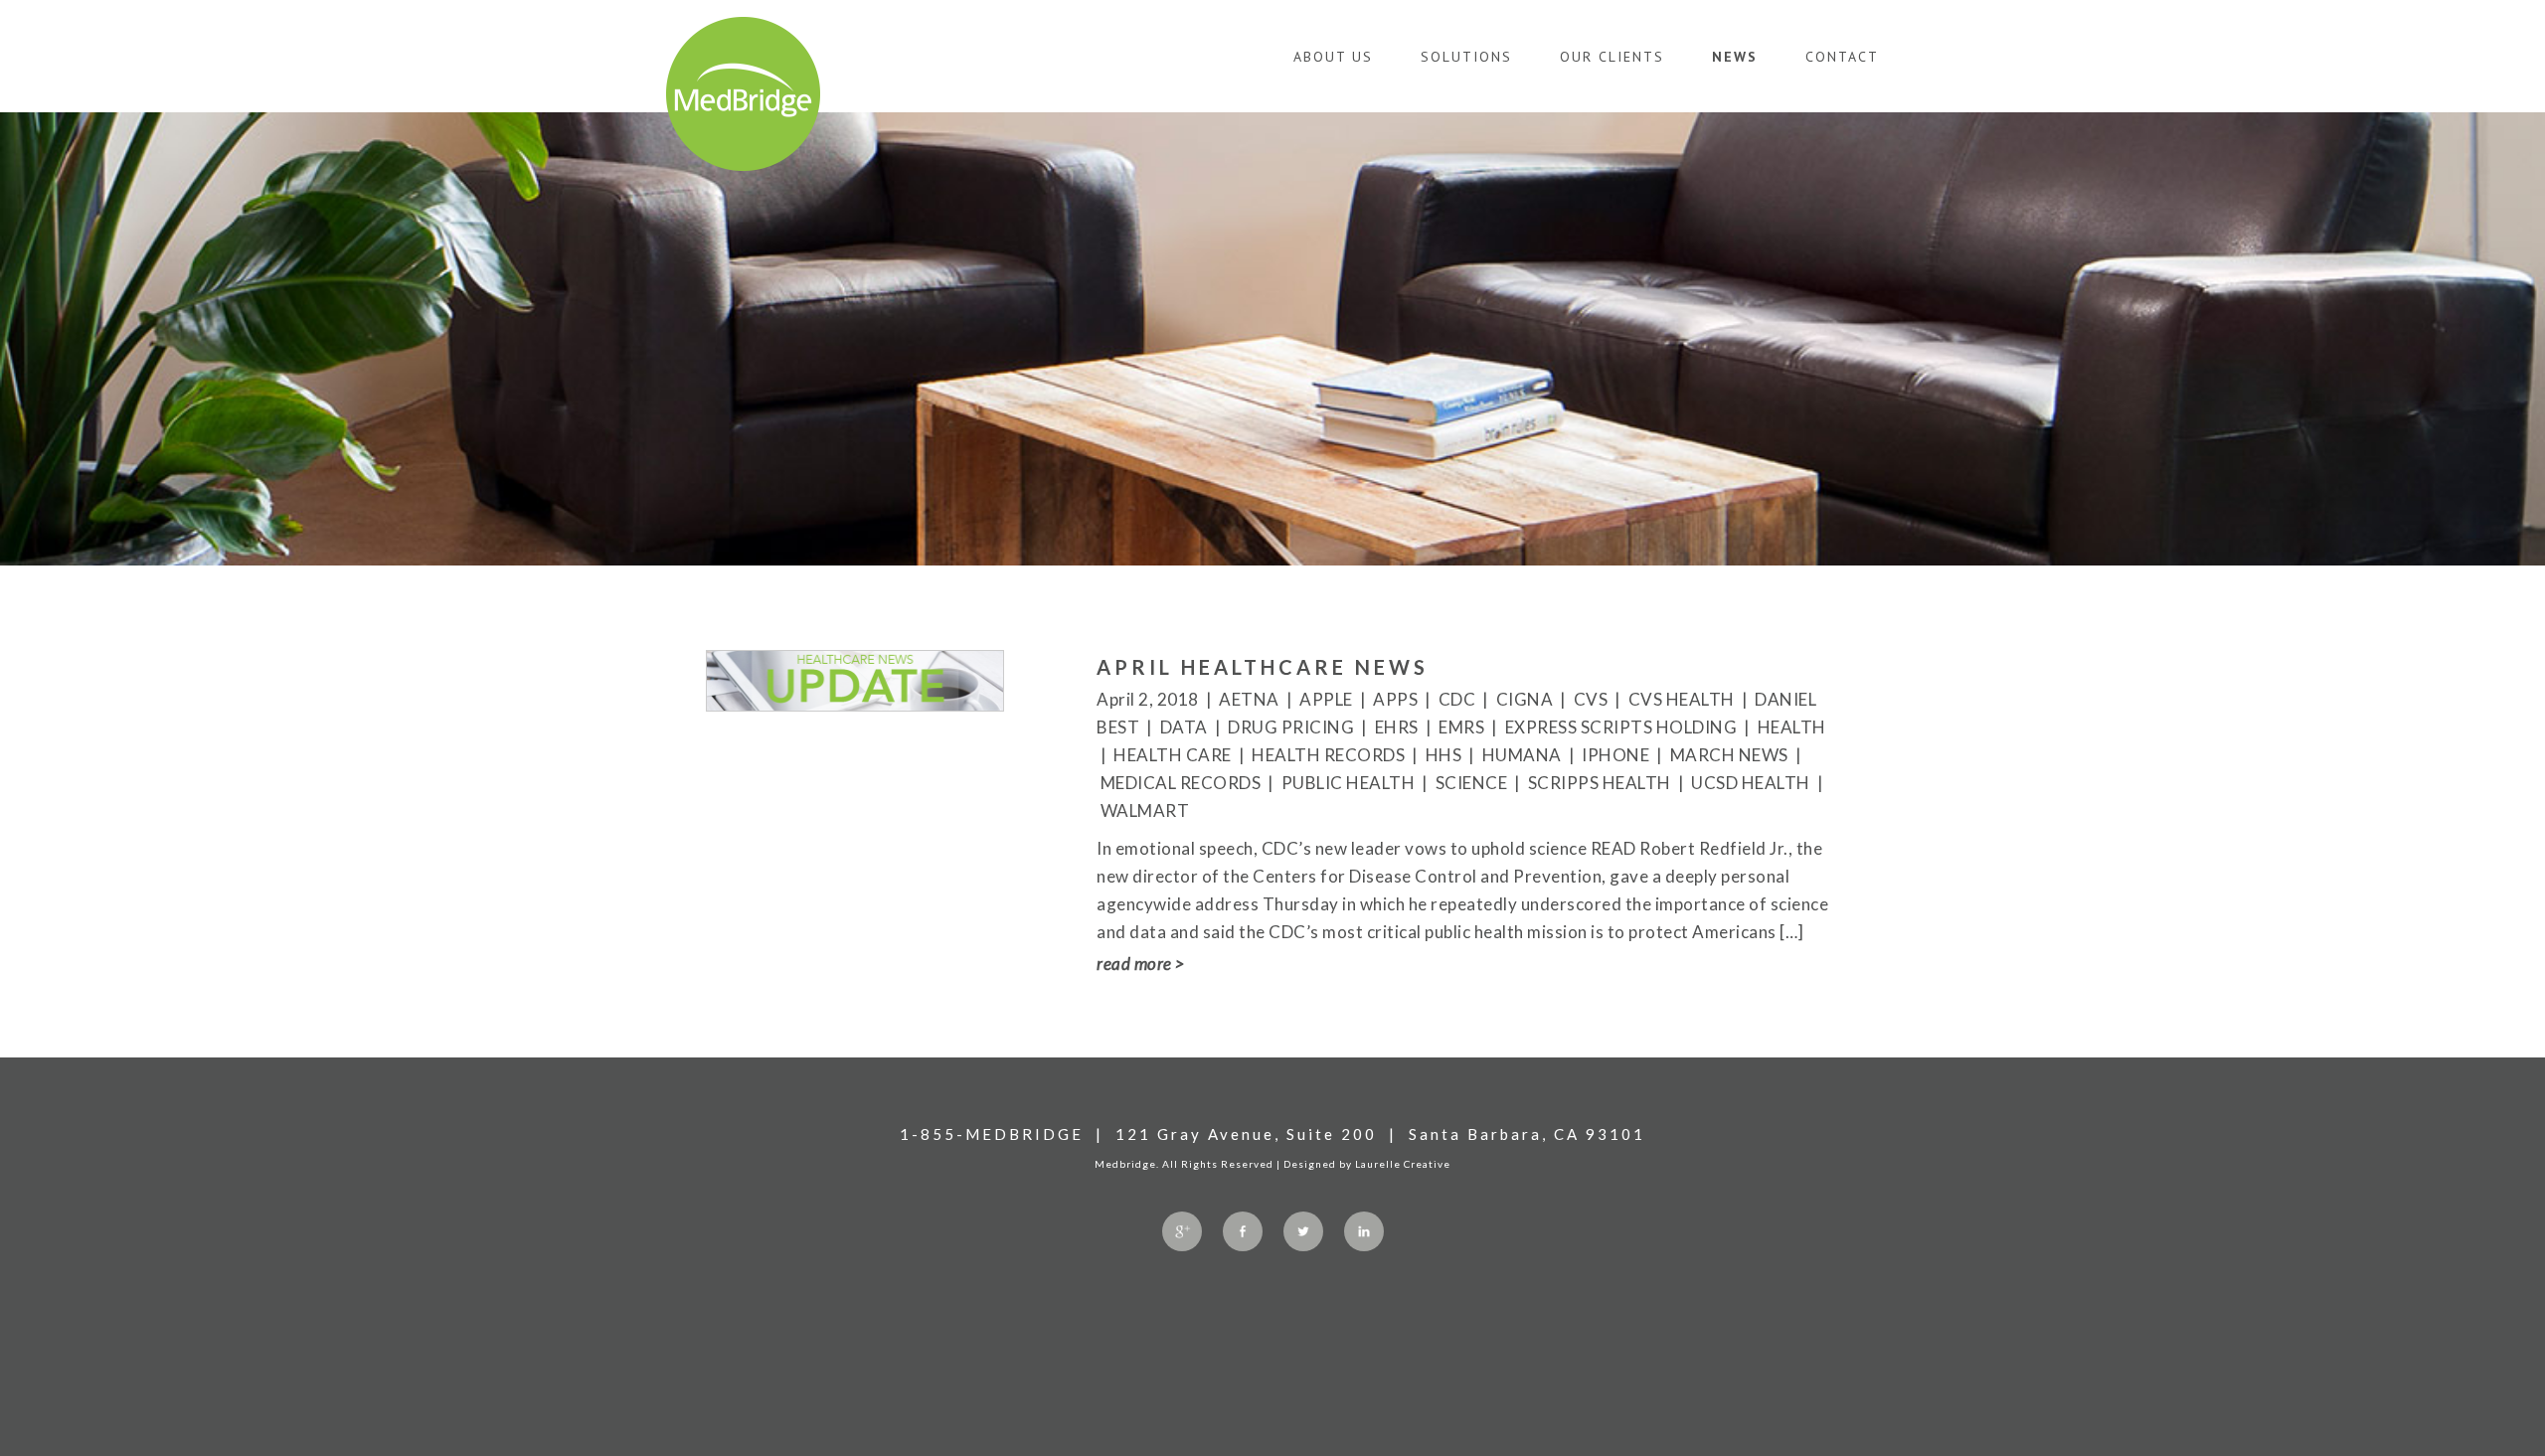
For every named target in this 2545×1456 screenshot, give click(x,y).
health (1792, 727)
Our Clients (1612, 57)
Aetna (1249, 699)
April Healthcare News (1263, 667)
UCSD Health (1751, 783)
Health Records (1328, 755)
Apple (1326, 699)
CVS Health (1682, 699)
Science (1472, 783)
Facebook (1243, 1231)
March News (1729, 755)
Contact (1842, 57)
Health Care (1173, 755)
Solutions (1466, 57)
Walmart (1145, 810)
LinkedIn (1364, 1231)
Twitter (1303, 1231)
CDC (1457, 699)
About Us (1333, 57)
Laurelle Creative (1403, 1164)
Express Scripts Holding (1621, 727)
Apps (1395, 699)
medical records (1181, 783)
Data (1184, 727)
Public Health (1349, 783)
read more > (1141, 964)
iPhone (1615, 755)
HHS (1444, 755)
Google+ (1182, 1231)
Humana (1522, 755)
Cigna (1525, 699)
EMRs (1461, 727)
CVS (1591, 699)
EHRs (1397, 727)
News (1735, 57)
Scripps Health (1600, 783)
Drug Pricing (1291, 727)
